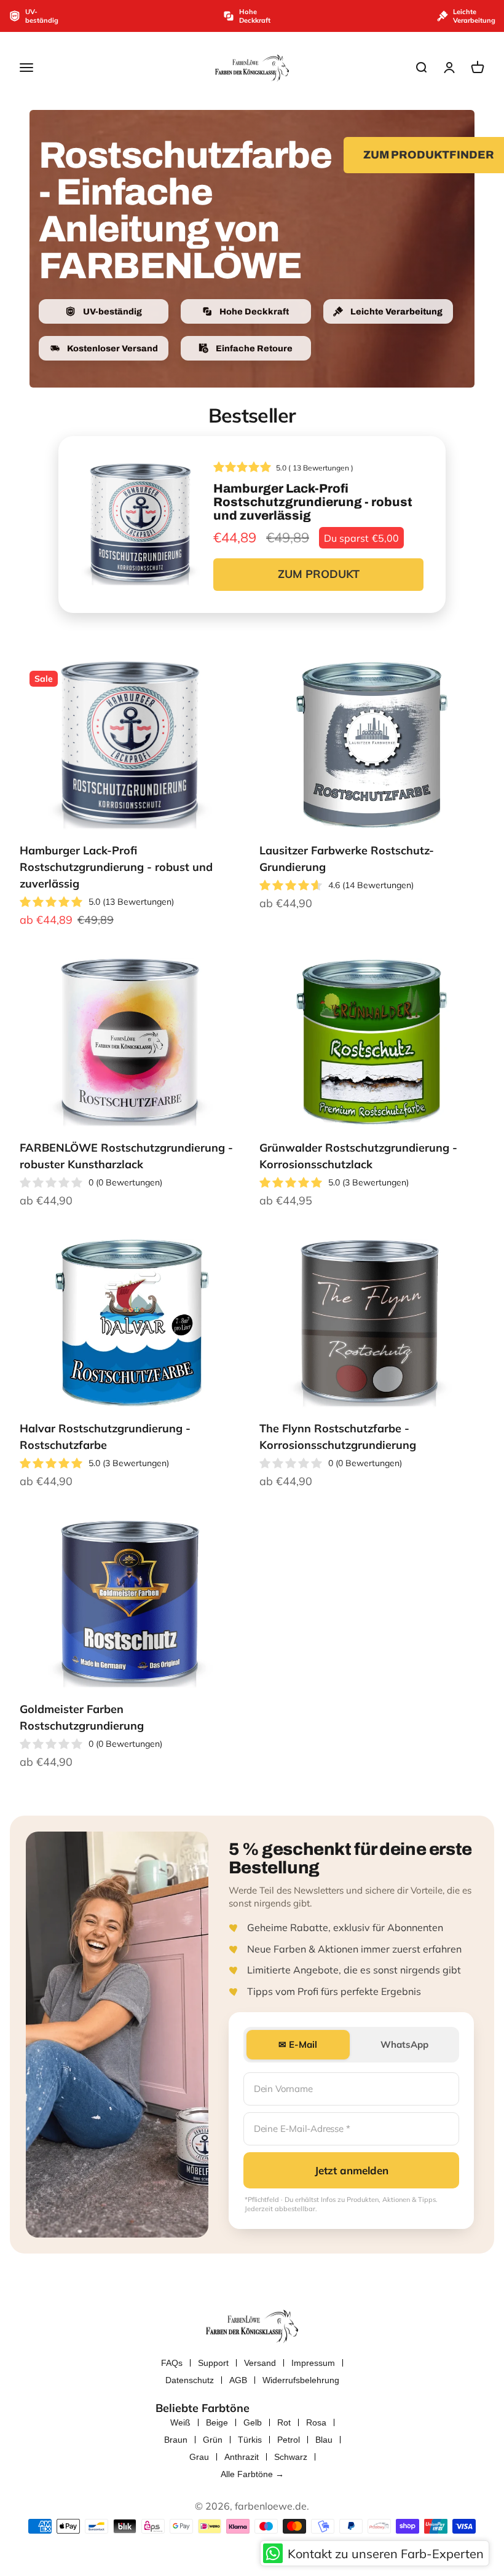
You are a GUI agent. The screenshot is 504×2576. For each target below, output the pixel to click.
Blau (324, 2440)
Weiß (180, 2422)
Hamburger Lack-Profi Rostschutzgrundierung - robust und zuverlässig (116, 867)
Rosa (316, 2422)
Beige (217, 2422)
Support (213, 2363)
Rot (284, 2422)
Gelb (253, 2422)
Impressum (313, 2363)
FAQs (172, 2363)
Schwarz (291, 2457)
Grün (213, 2440)
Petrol (289, 2440)
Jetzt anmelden (352, 2170)
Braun (176, 2440)
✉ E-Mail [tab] (298, 2044)
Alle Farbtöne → (252, 2474)
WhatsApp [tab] (404, 2044)
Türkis (250, 2440)
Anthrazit (242, 2457)
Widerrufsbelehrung (301, 2380)
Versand (260, 2363)
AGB (238, 2380)
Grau (199, 2457)
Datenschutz (190, 2380)
